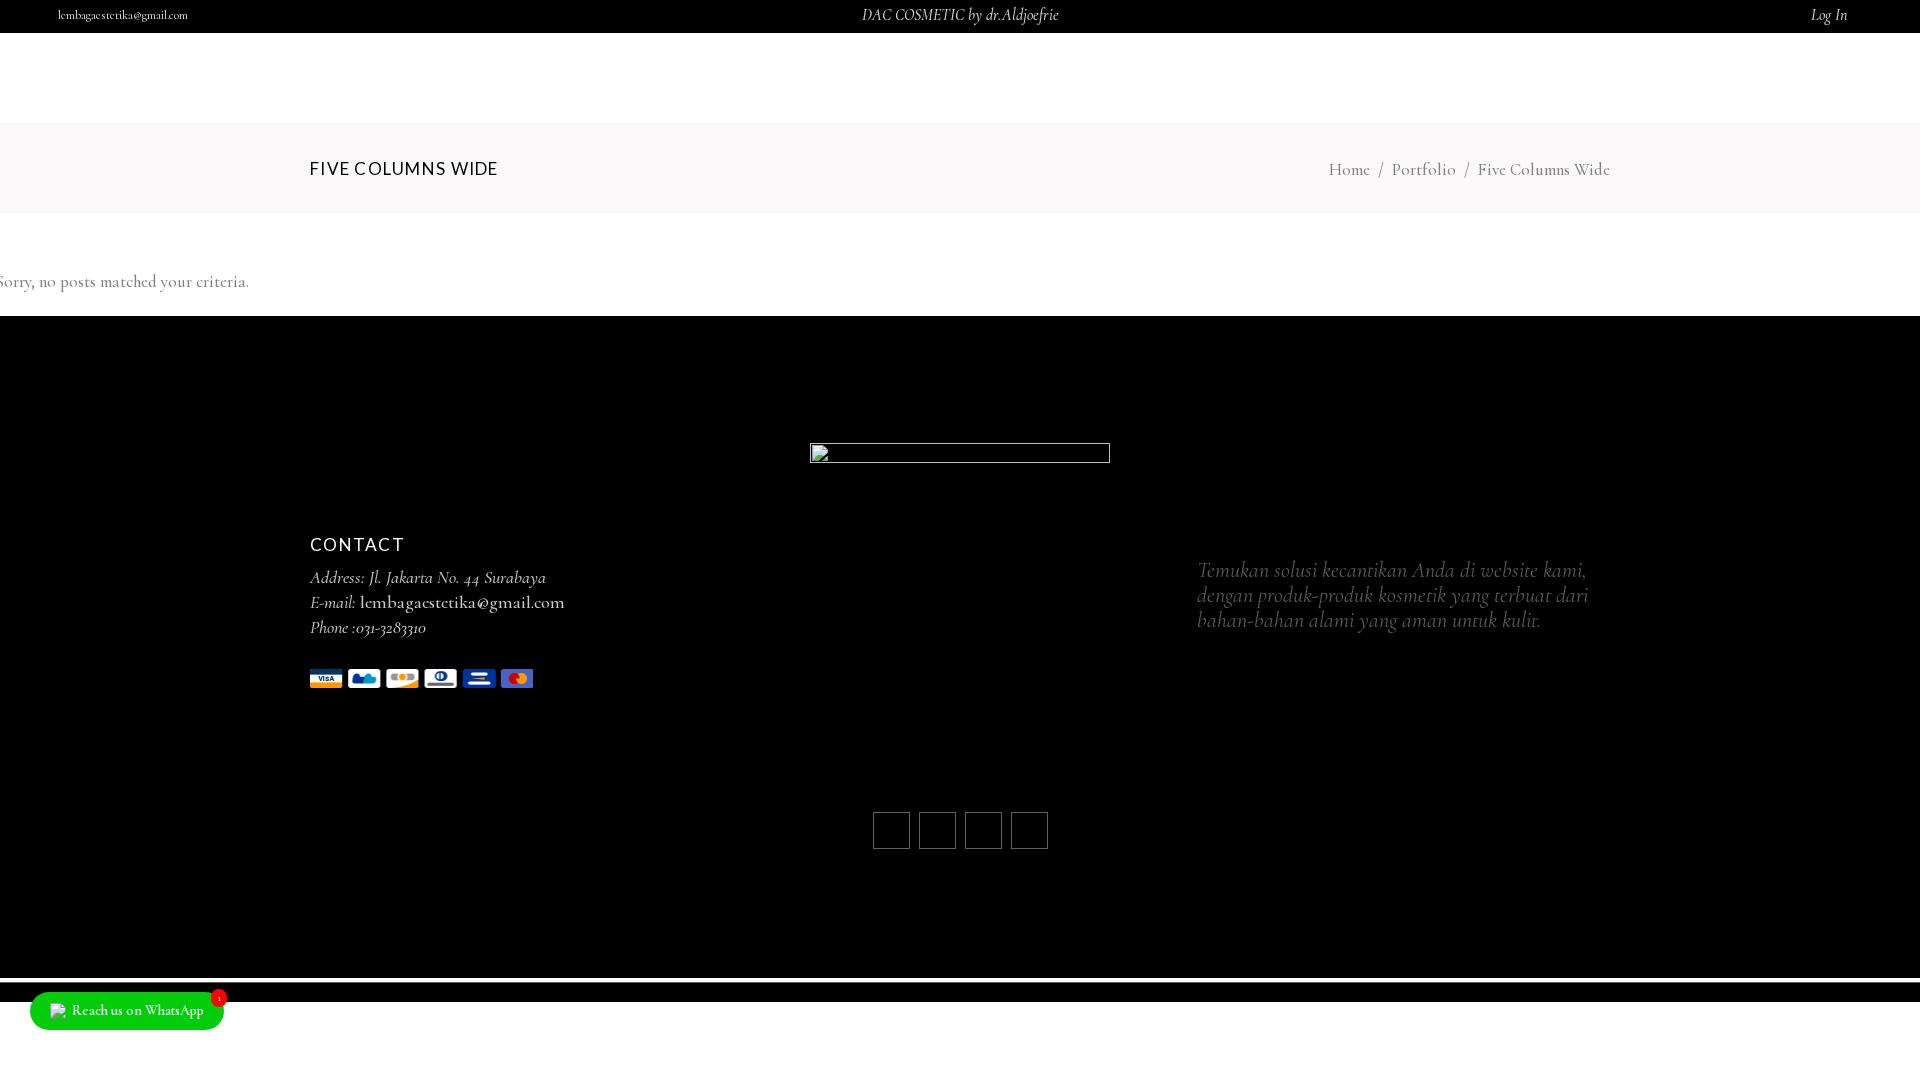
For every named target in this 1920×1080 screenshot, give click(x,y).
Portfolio (1424, 169)
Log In (1829, 15)
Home (1349, 169)
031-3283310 (391, 627)
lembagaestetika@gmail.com (123, 15)
